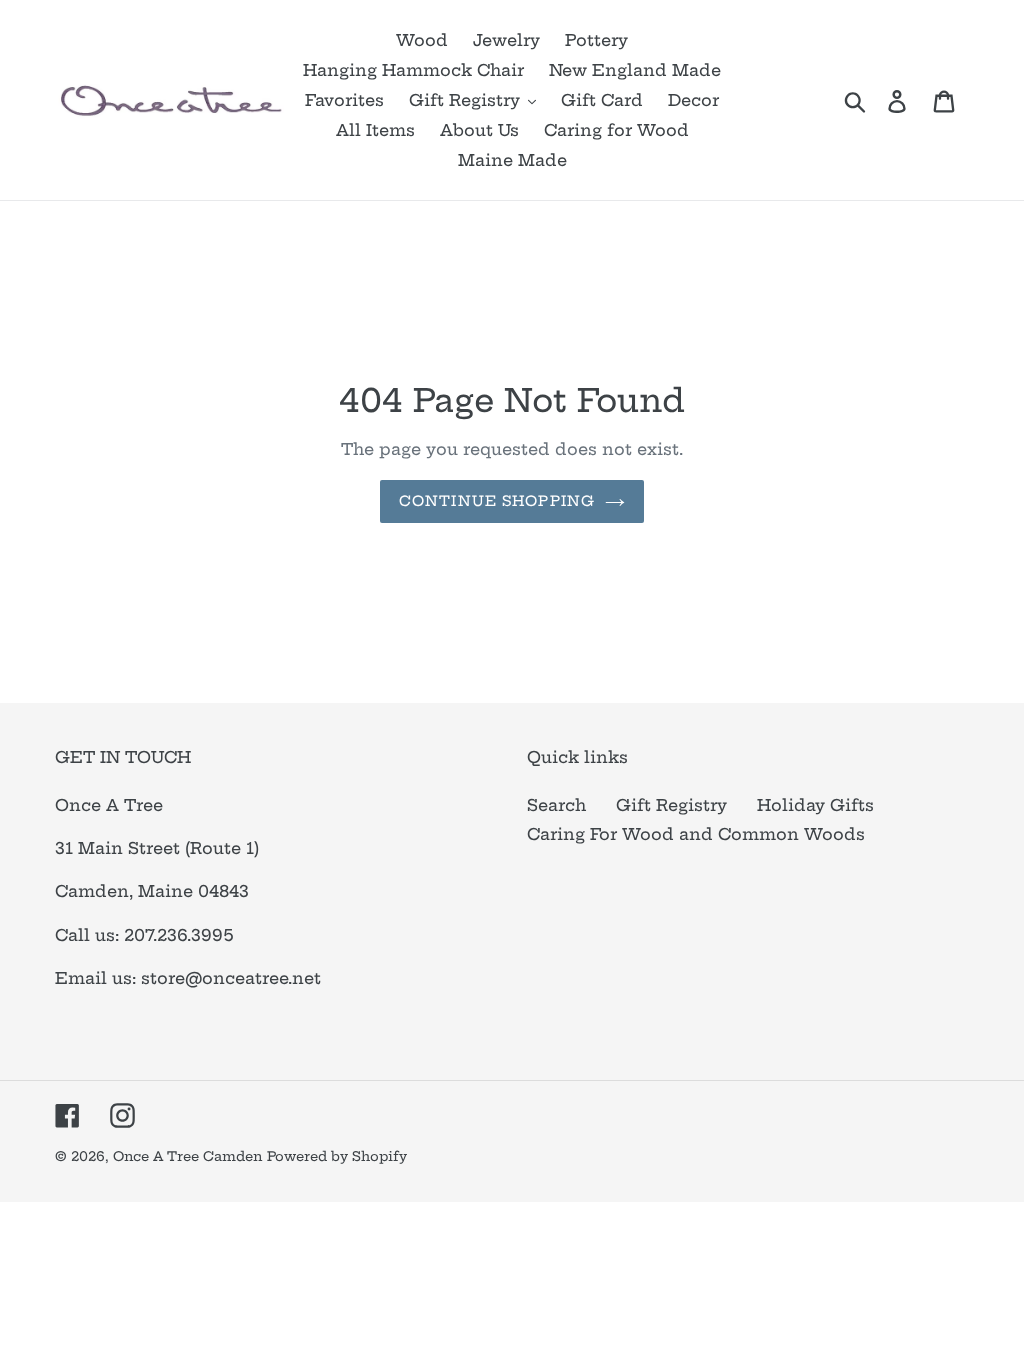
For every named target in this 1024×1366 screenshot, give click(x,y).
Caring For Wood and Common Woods (696, 834)
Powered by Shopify (337, 1156)
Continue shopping (497, 501)
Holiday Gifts (815, 805)
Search (556, 805)
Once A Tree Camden (187, 1156)
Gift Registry (671, 805)
